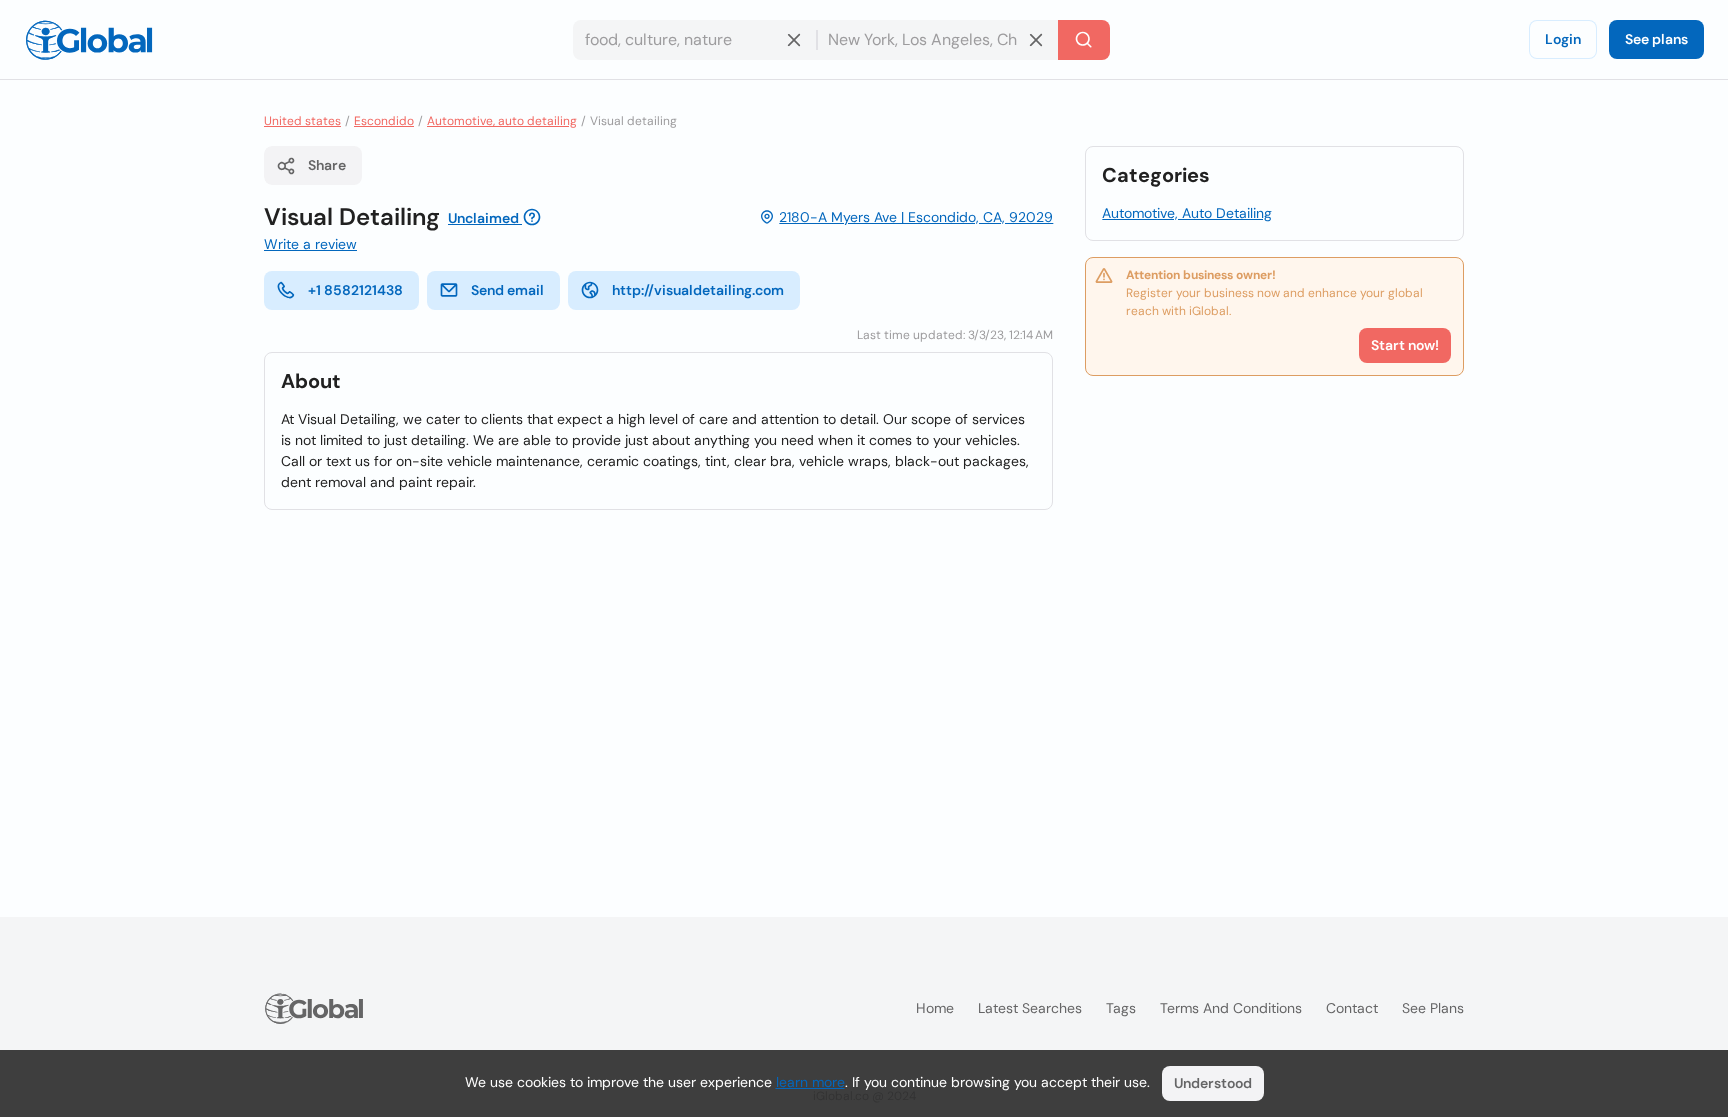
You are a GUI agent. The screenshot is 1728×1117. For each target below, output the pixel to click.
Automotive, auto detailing (502, 121)
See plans (1656, 39)
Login (1563, 39)
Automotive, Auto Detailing (1187, 213)
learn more (810, 1082)
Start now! (1405, 345)
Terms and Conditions (1231, 1008)
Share (327, 165)
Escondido (384, 121)
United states (302, 121)
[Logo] (89, 40)
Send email (507, 290)
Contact (1352, 1008)
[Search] (1084, 40)
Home (935, 1008)
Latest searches (1030, 1008)
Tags (1121, 1008)
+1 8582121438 (355, 290)
